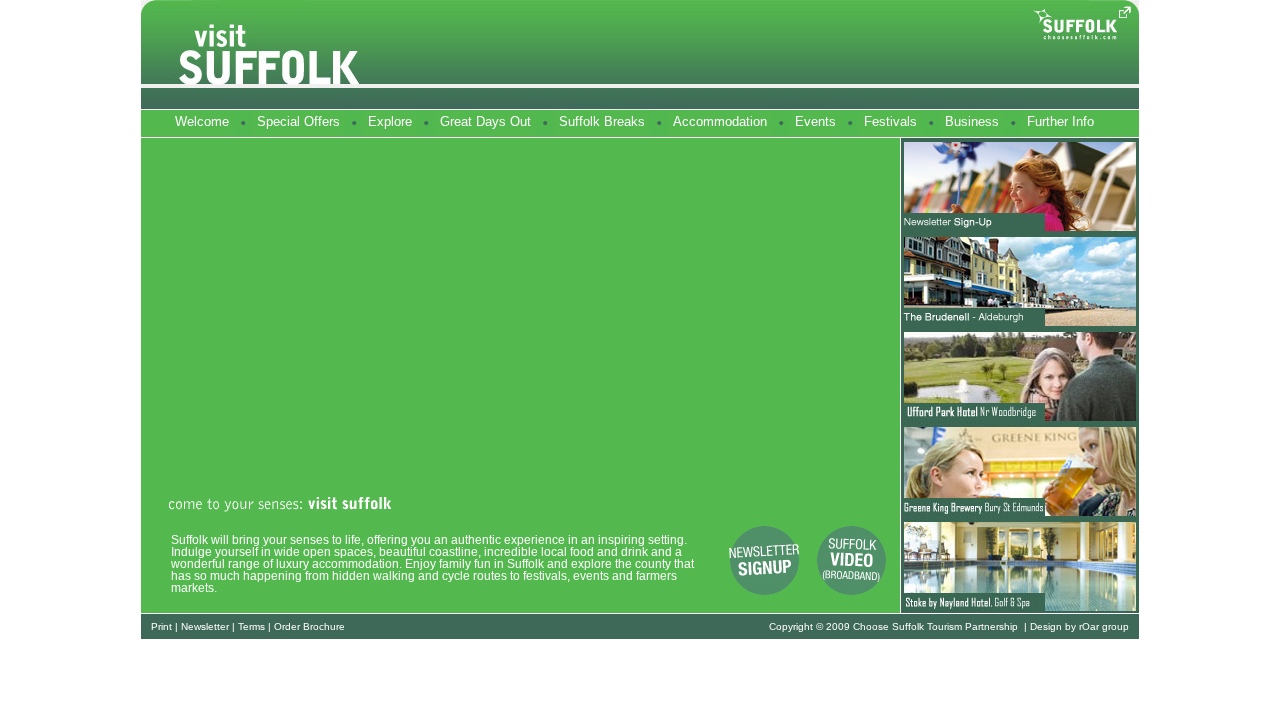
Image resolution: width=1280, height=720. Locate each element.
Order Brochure (309, 626)
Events (815, 121)
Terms (251, 626)
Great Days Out (485, 121)
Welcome (202, 121)
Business (972, 121)
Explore (390, 121)
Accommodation (720, 121)
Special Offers (298, 121)
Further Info (1060, 121)
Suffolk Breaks (602, 121)
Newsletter (205, 626)
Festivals (890, 121)
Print (161, 626)
